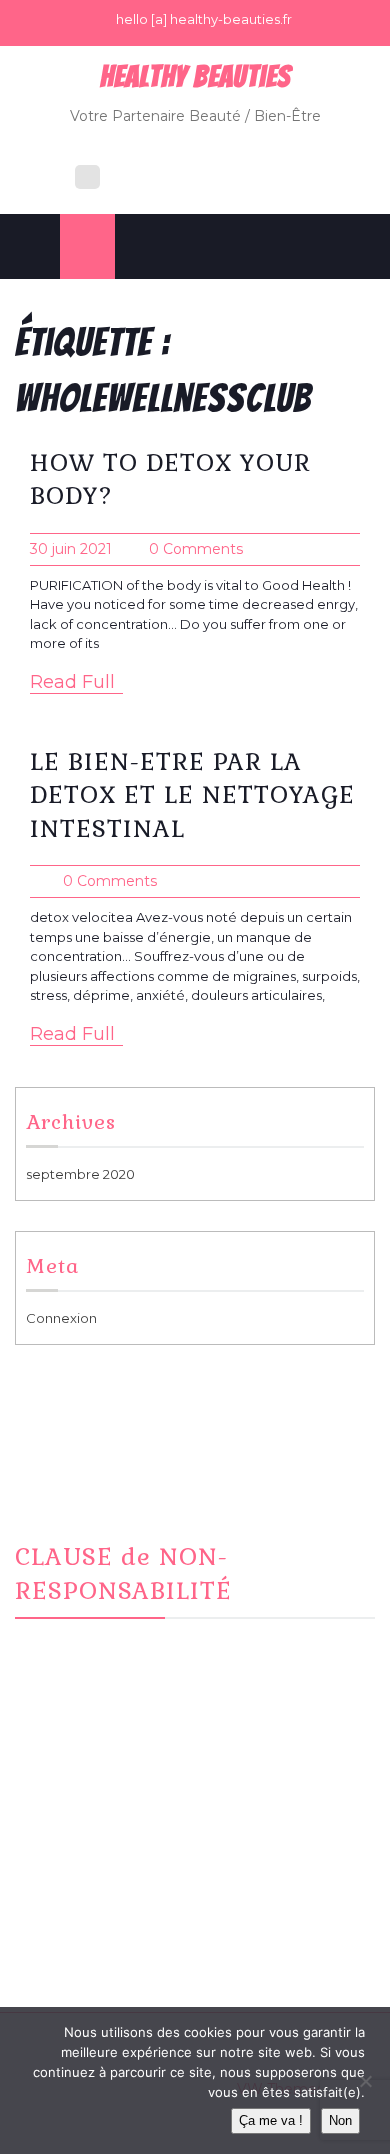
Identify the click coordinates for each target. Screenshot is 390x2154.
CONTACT (72, 1902)
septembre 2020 (80, 1174)
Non (340, 2120)
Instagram (72, 1878)
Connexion (61, 1318)
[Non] (365, 2081)
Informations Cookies (109, 1951)
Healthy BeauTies (195, 76)
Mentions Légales (97, 1927)
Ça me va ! (271, 2120)
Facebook (74, 1853)
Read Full (72, 682)
